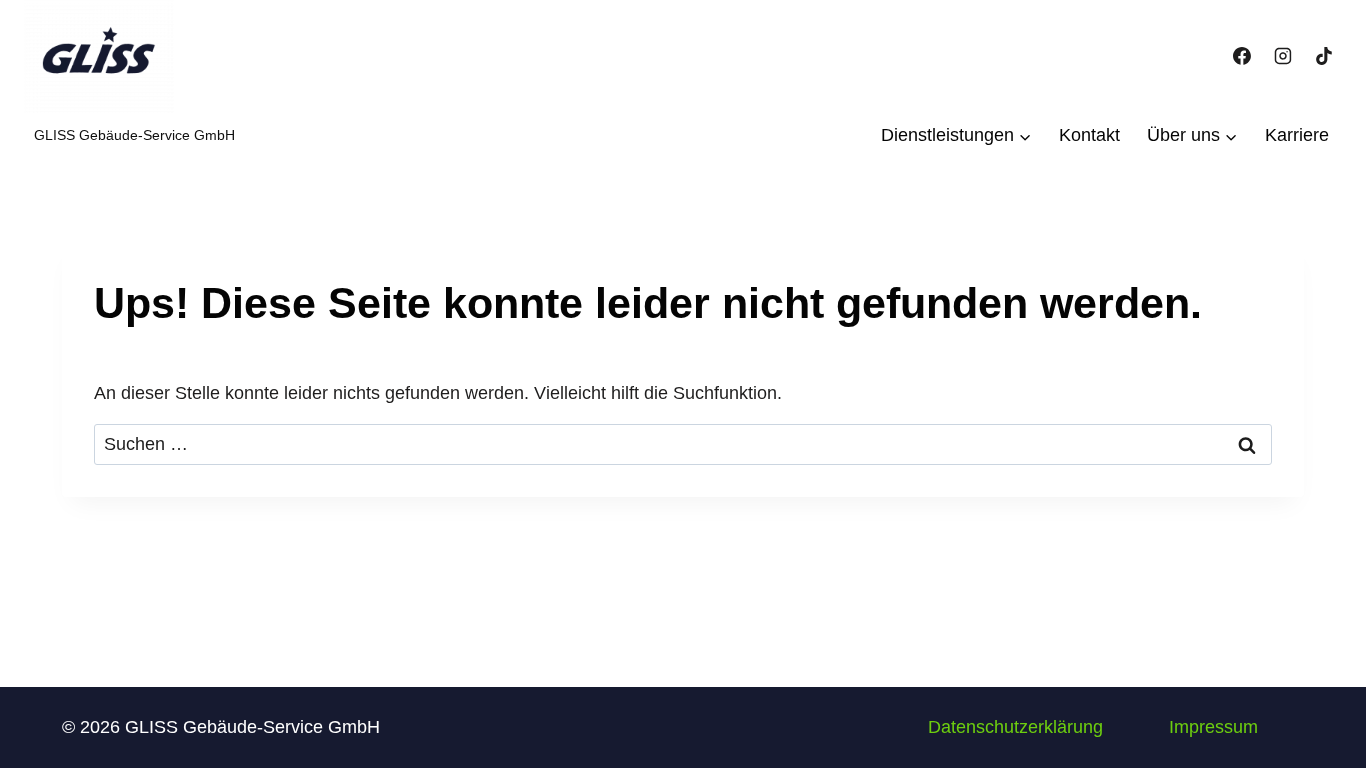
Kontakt (1089, 135)
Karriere (1297, 135)
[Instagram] (1283, 56)
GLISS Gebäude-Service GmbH (134, 135)
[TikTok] (1324, 56)
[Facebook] (1242, 56)
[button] (1015, 727)
